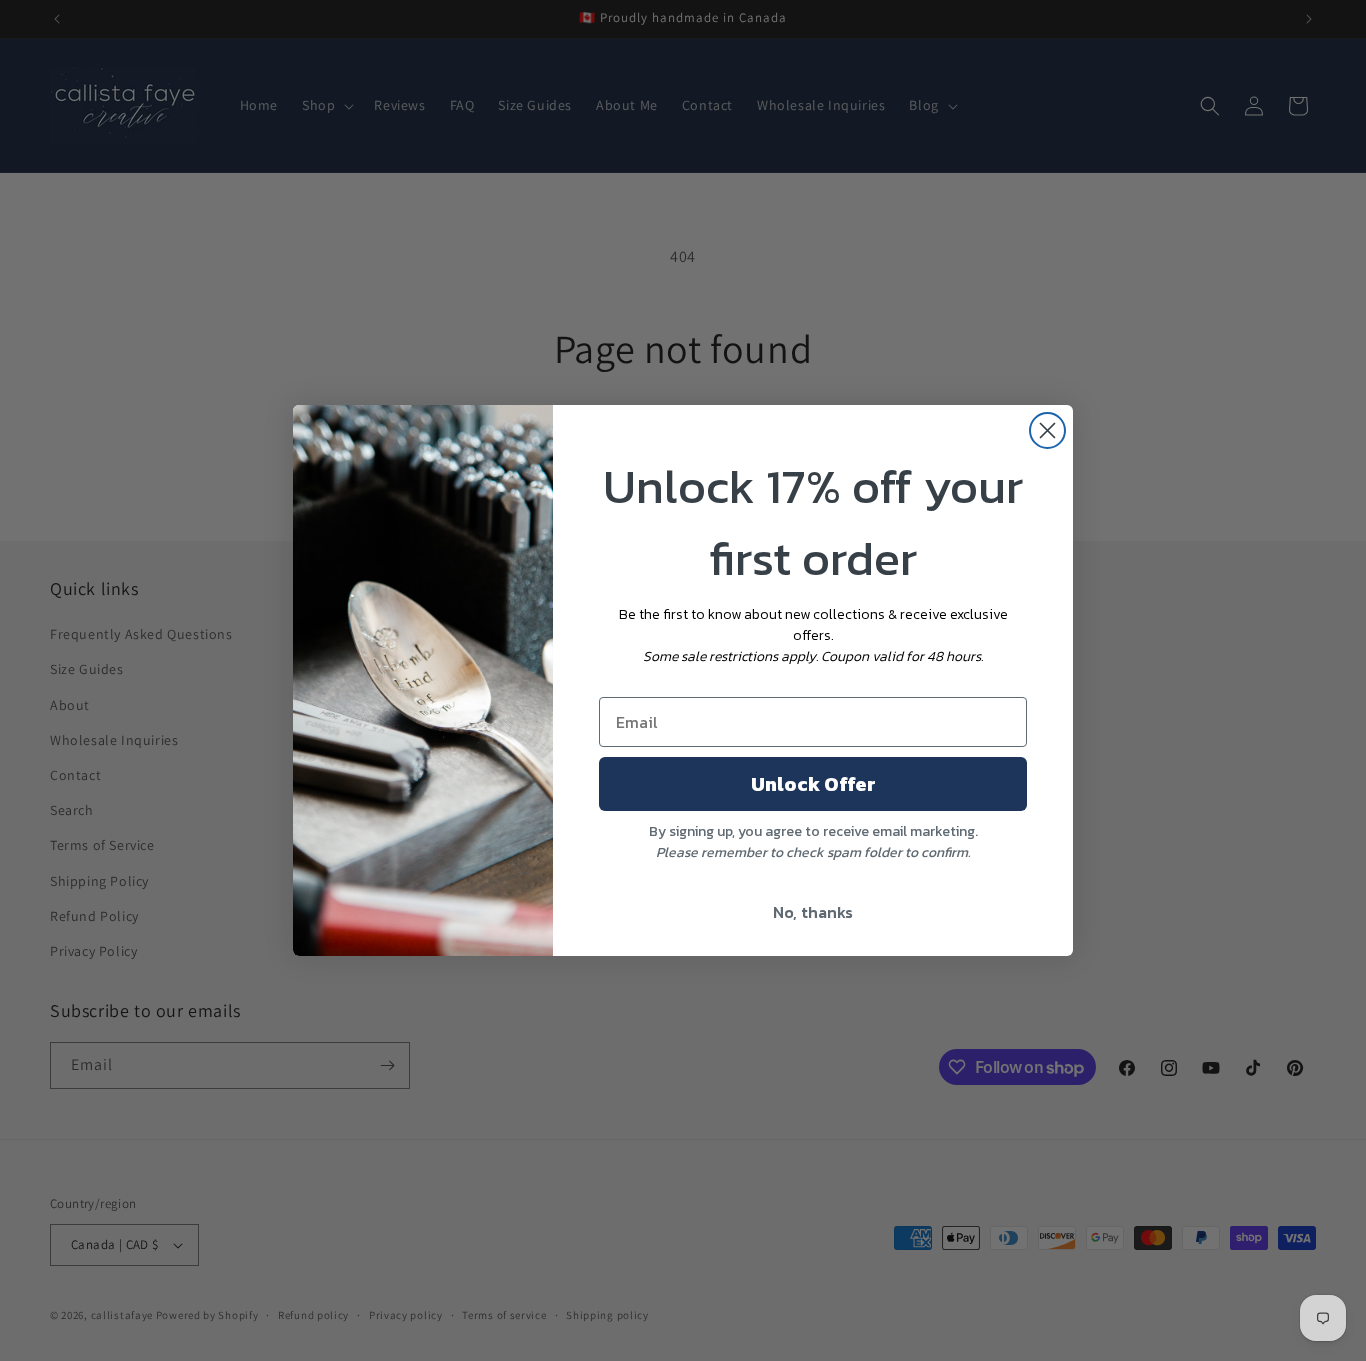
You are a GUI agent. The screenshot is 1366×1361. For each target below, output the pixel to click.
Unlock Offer (813, 784)
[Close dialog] (1047, 430)
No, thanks (813, 912)
